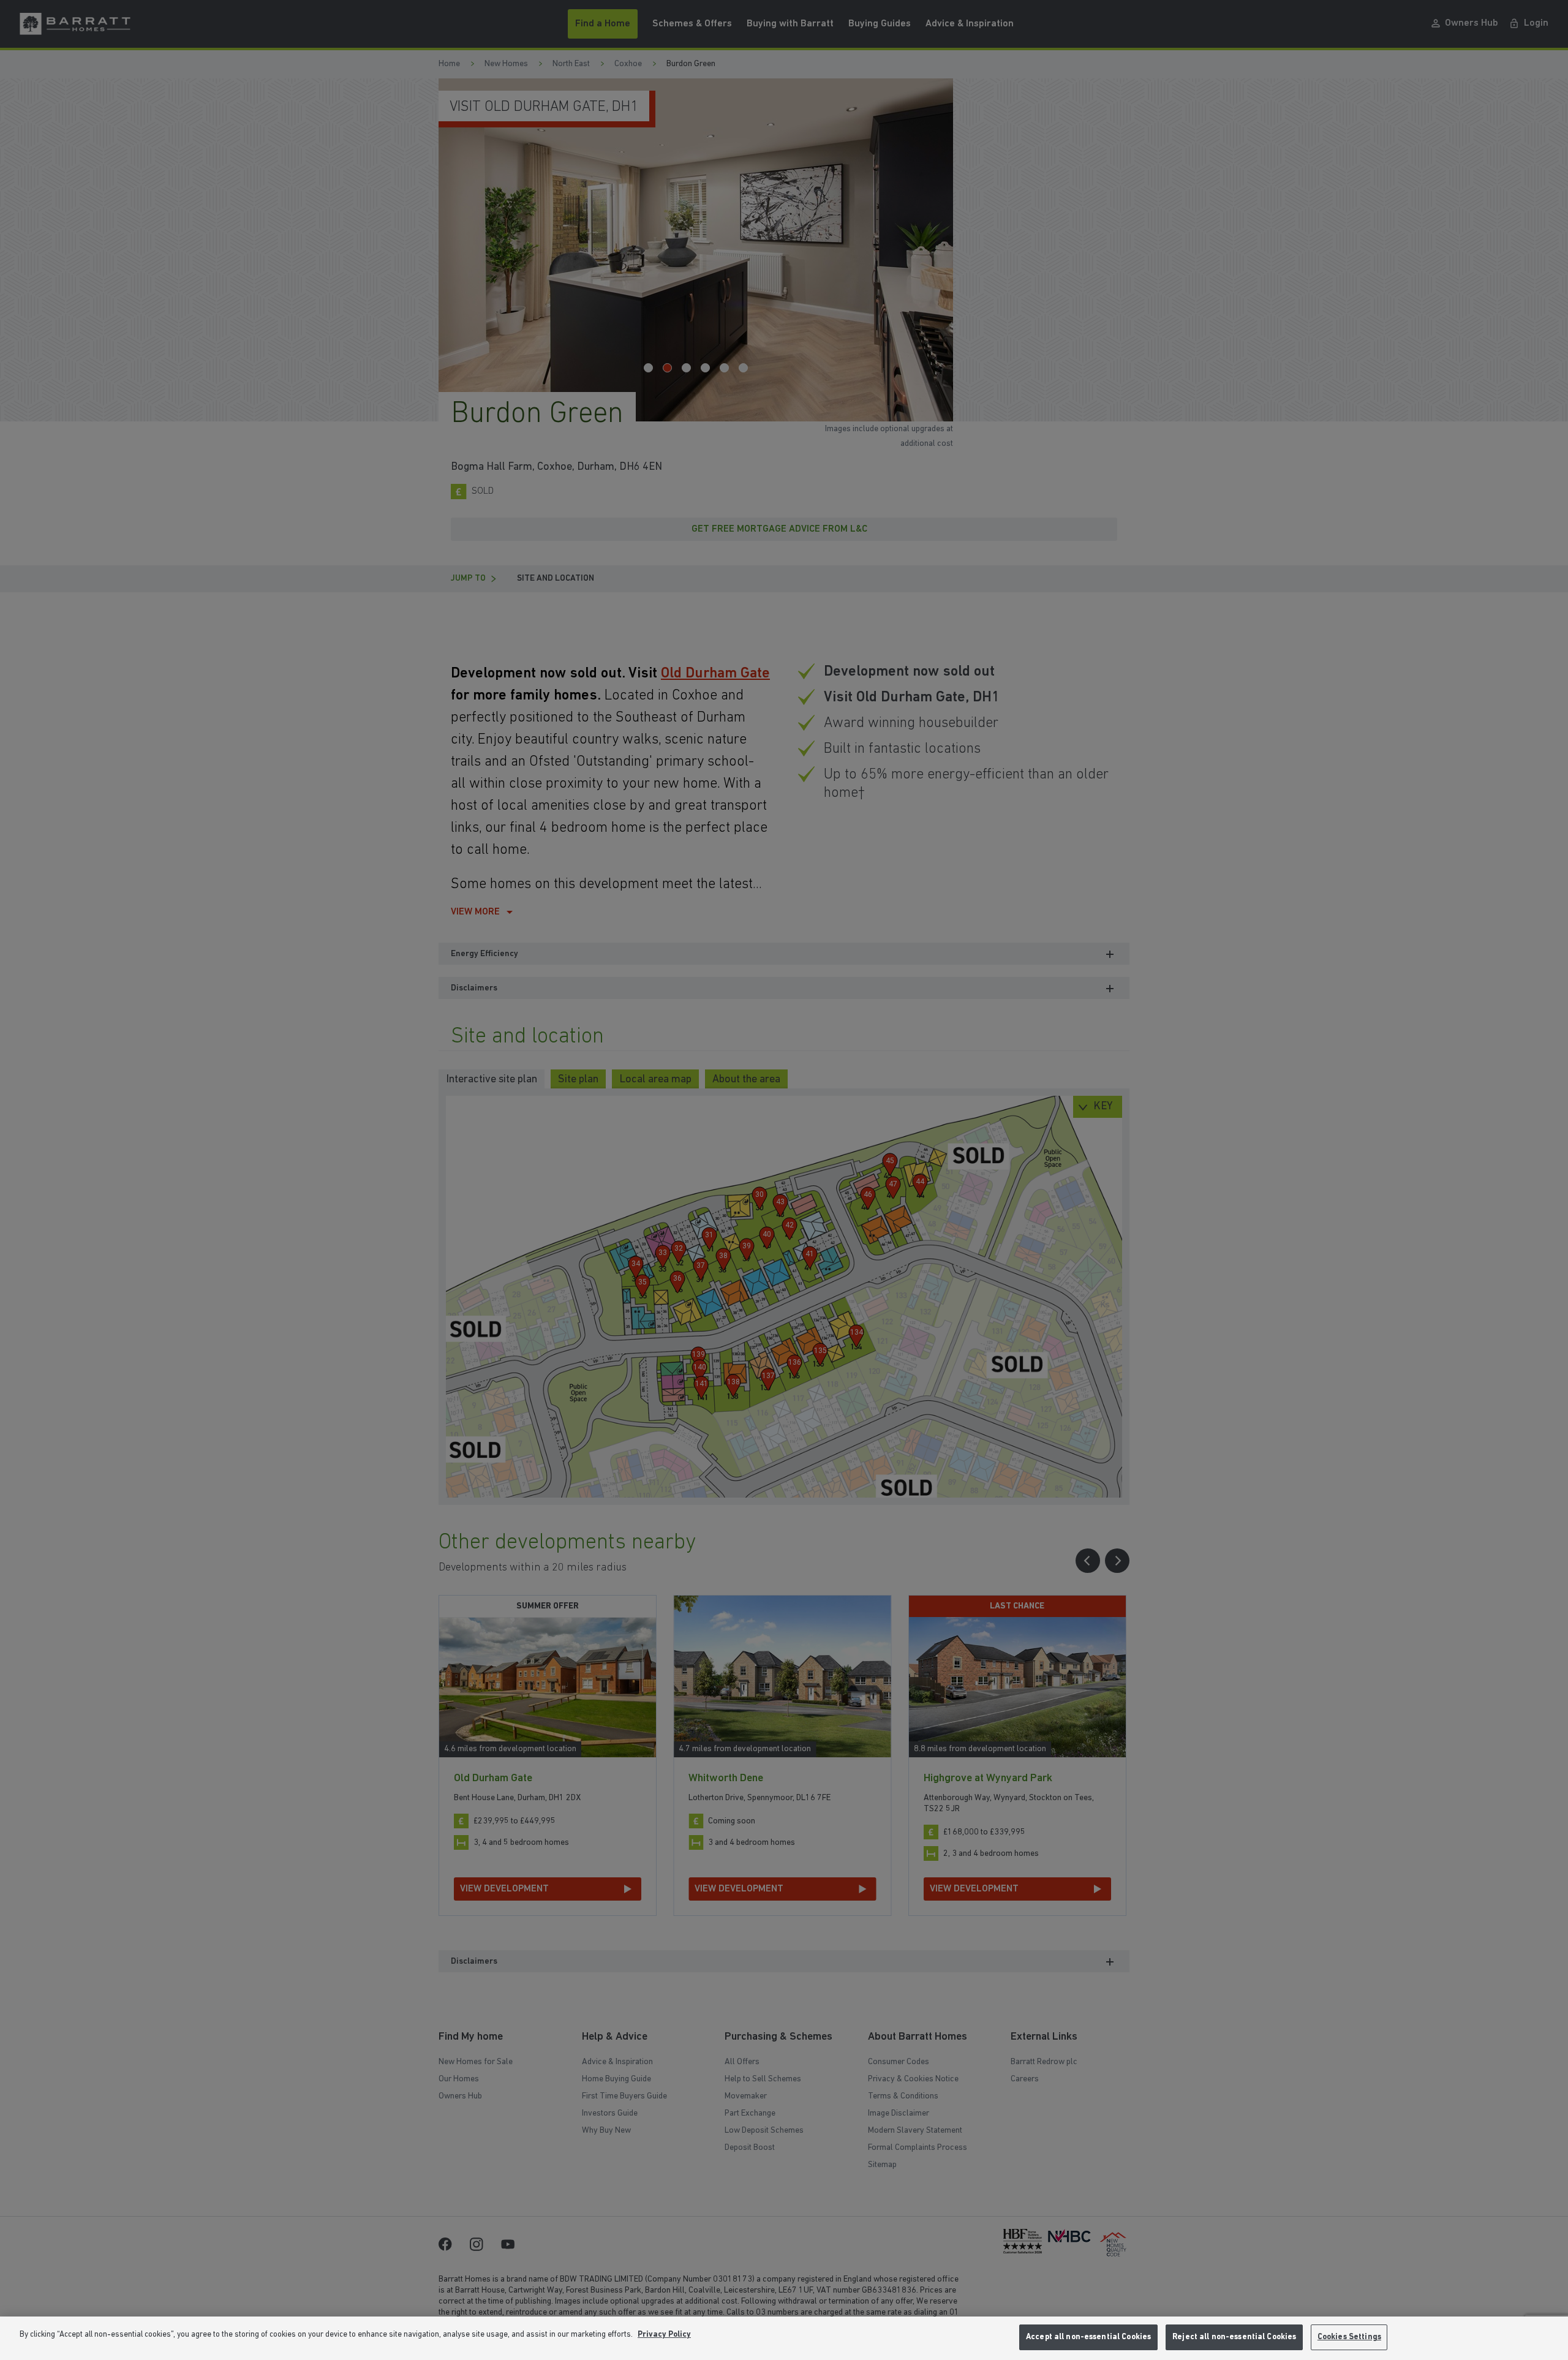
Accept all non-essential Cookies (1088, 2337)
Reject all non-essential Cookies (1234, 2337)
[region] (784, 2338)
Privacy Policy (664, 2335)
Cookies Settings (1349, 2337)
